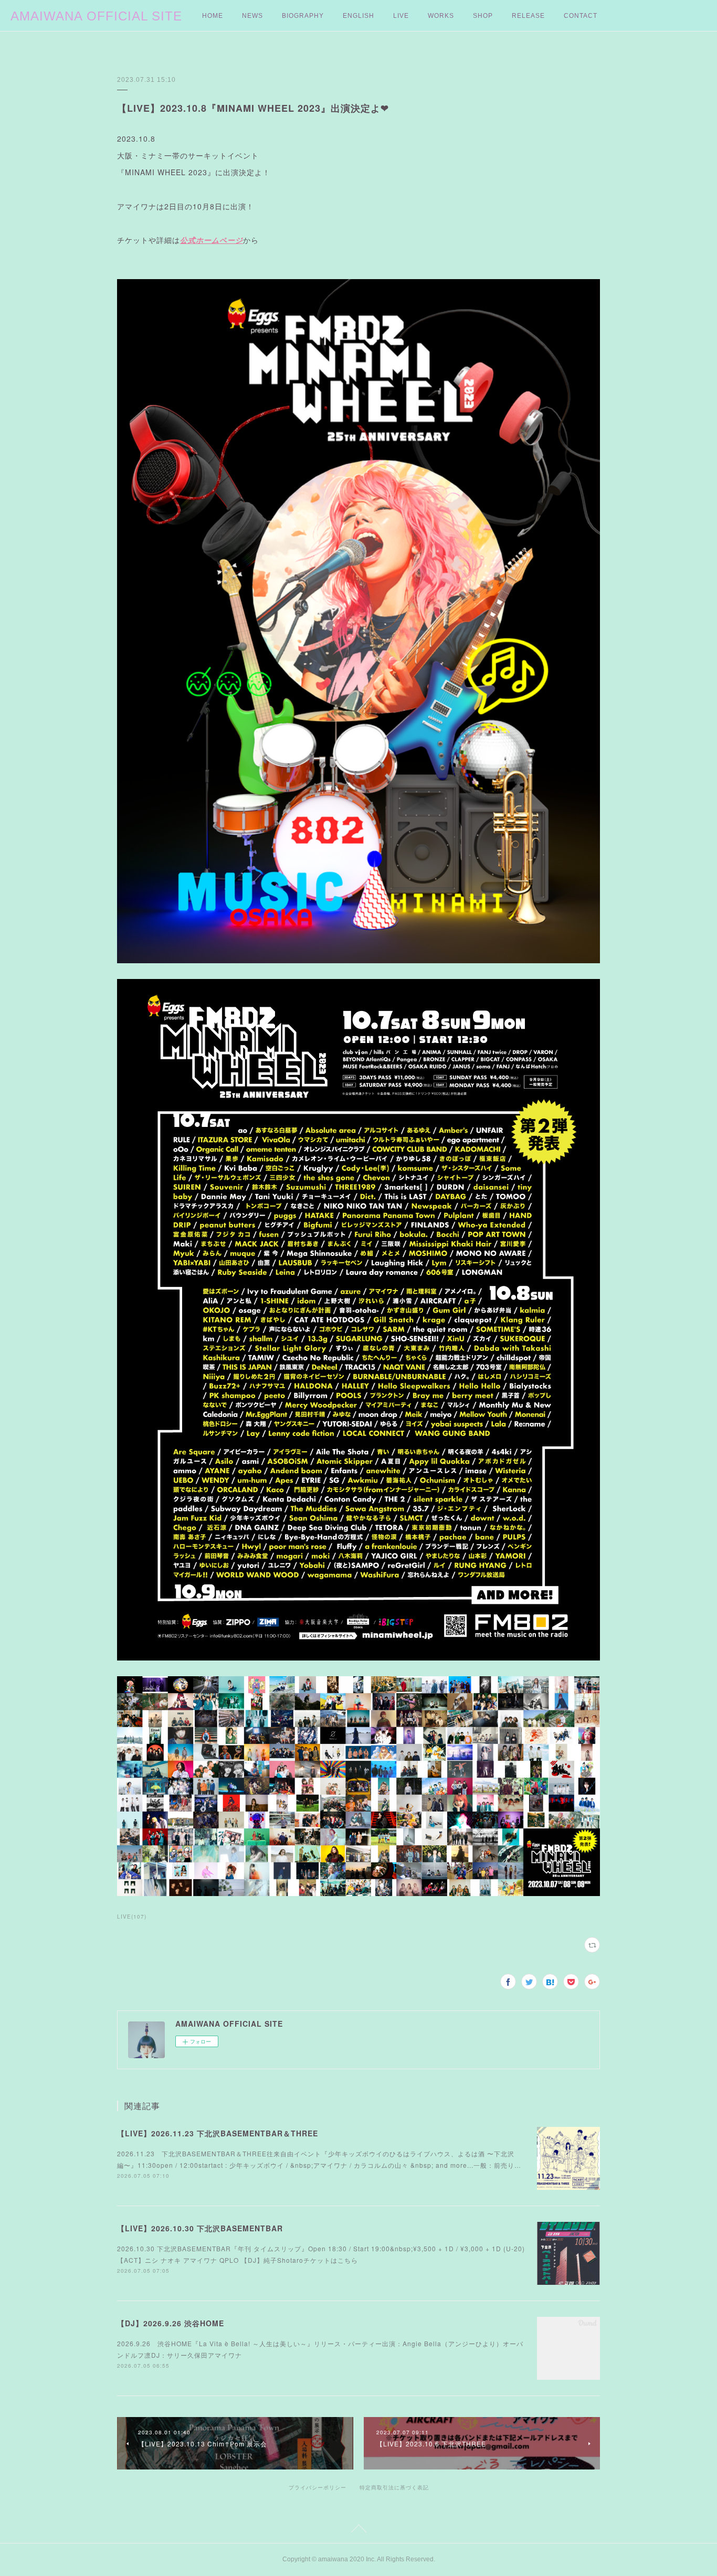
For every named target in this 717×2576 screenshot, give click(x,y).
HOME (213, 16)
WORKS (441, 16)
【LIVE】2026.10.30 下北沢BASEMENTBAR (200, 2228)
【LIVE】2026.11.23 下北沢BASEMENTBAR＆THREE (218, 2133)
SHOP (483, 16)
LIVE (401, 16)
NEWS (252, 16)
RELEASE (528, 16)
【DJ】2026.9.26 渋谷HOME (171, 2323)
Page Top (358, 2530)
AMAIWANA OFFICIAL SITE (96, 16)
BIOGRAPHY (303, 16)
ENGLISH (358, 16)
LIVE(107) (132, 1917)
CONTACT (581, 16)
